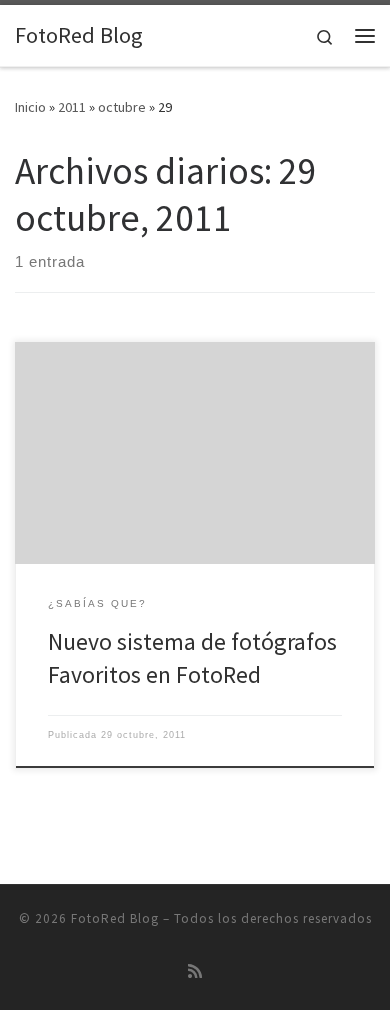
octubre (122, 107)
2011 (72, 107)
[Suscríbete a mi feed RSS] (195, 971)
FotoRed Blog (115, 918)
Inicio (30, 107)
